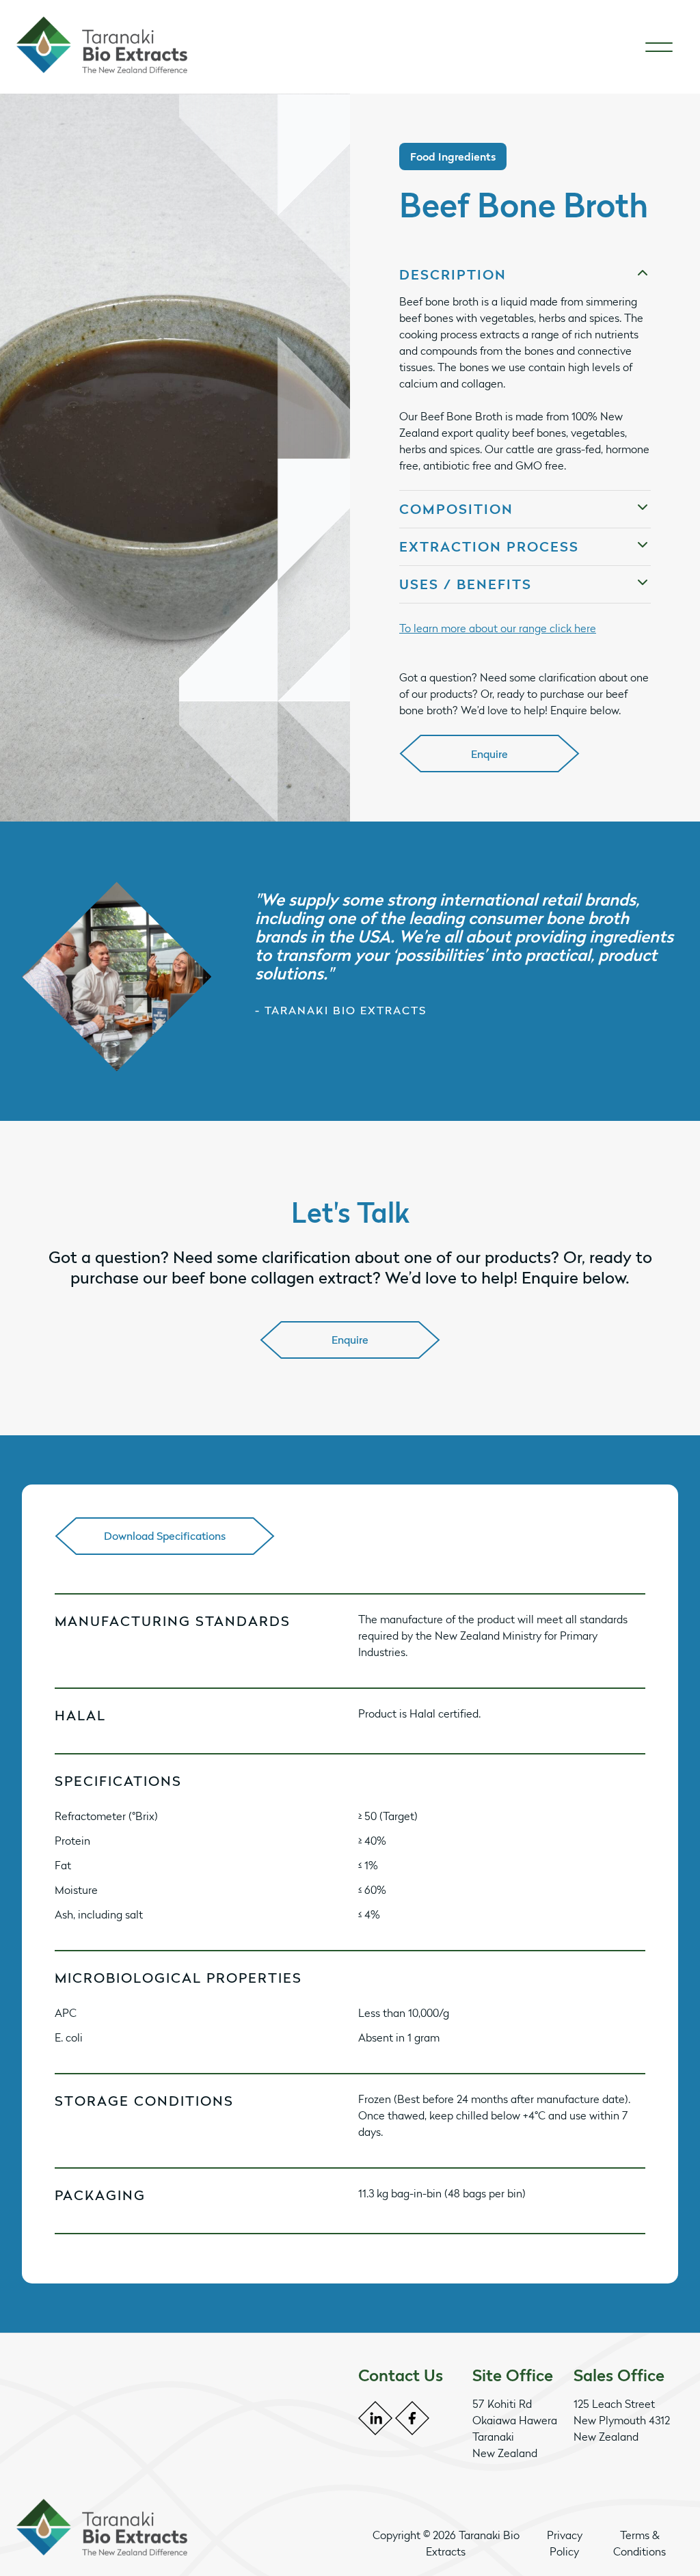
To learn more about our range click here (498, 628)
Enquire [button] (489, 754)
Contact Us (401, 2375)
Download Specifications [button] (165, 1536)
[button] (525, 275)
